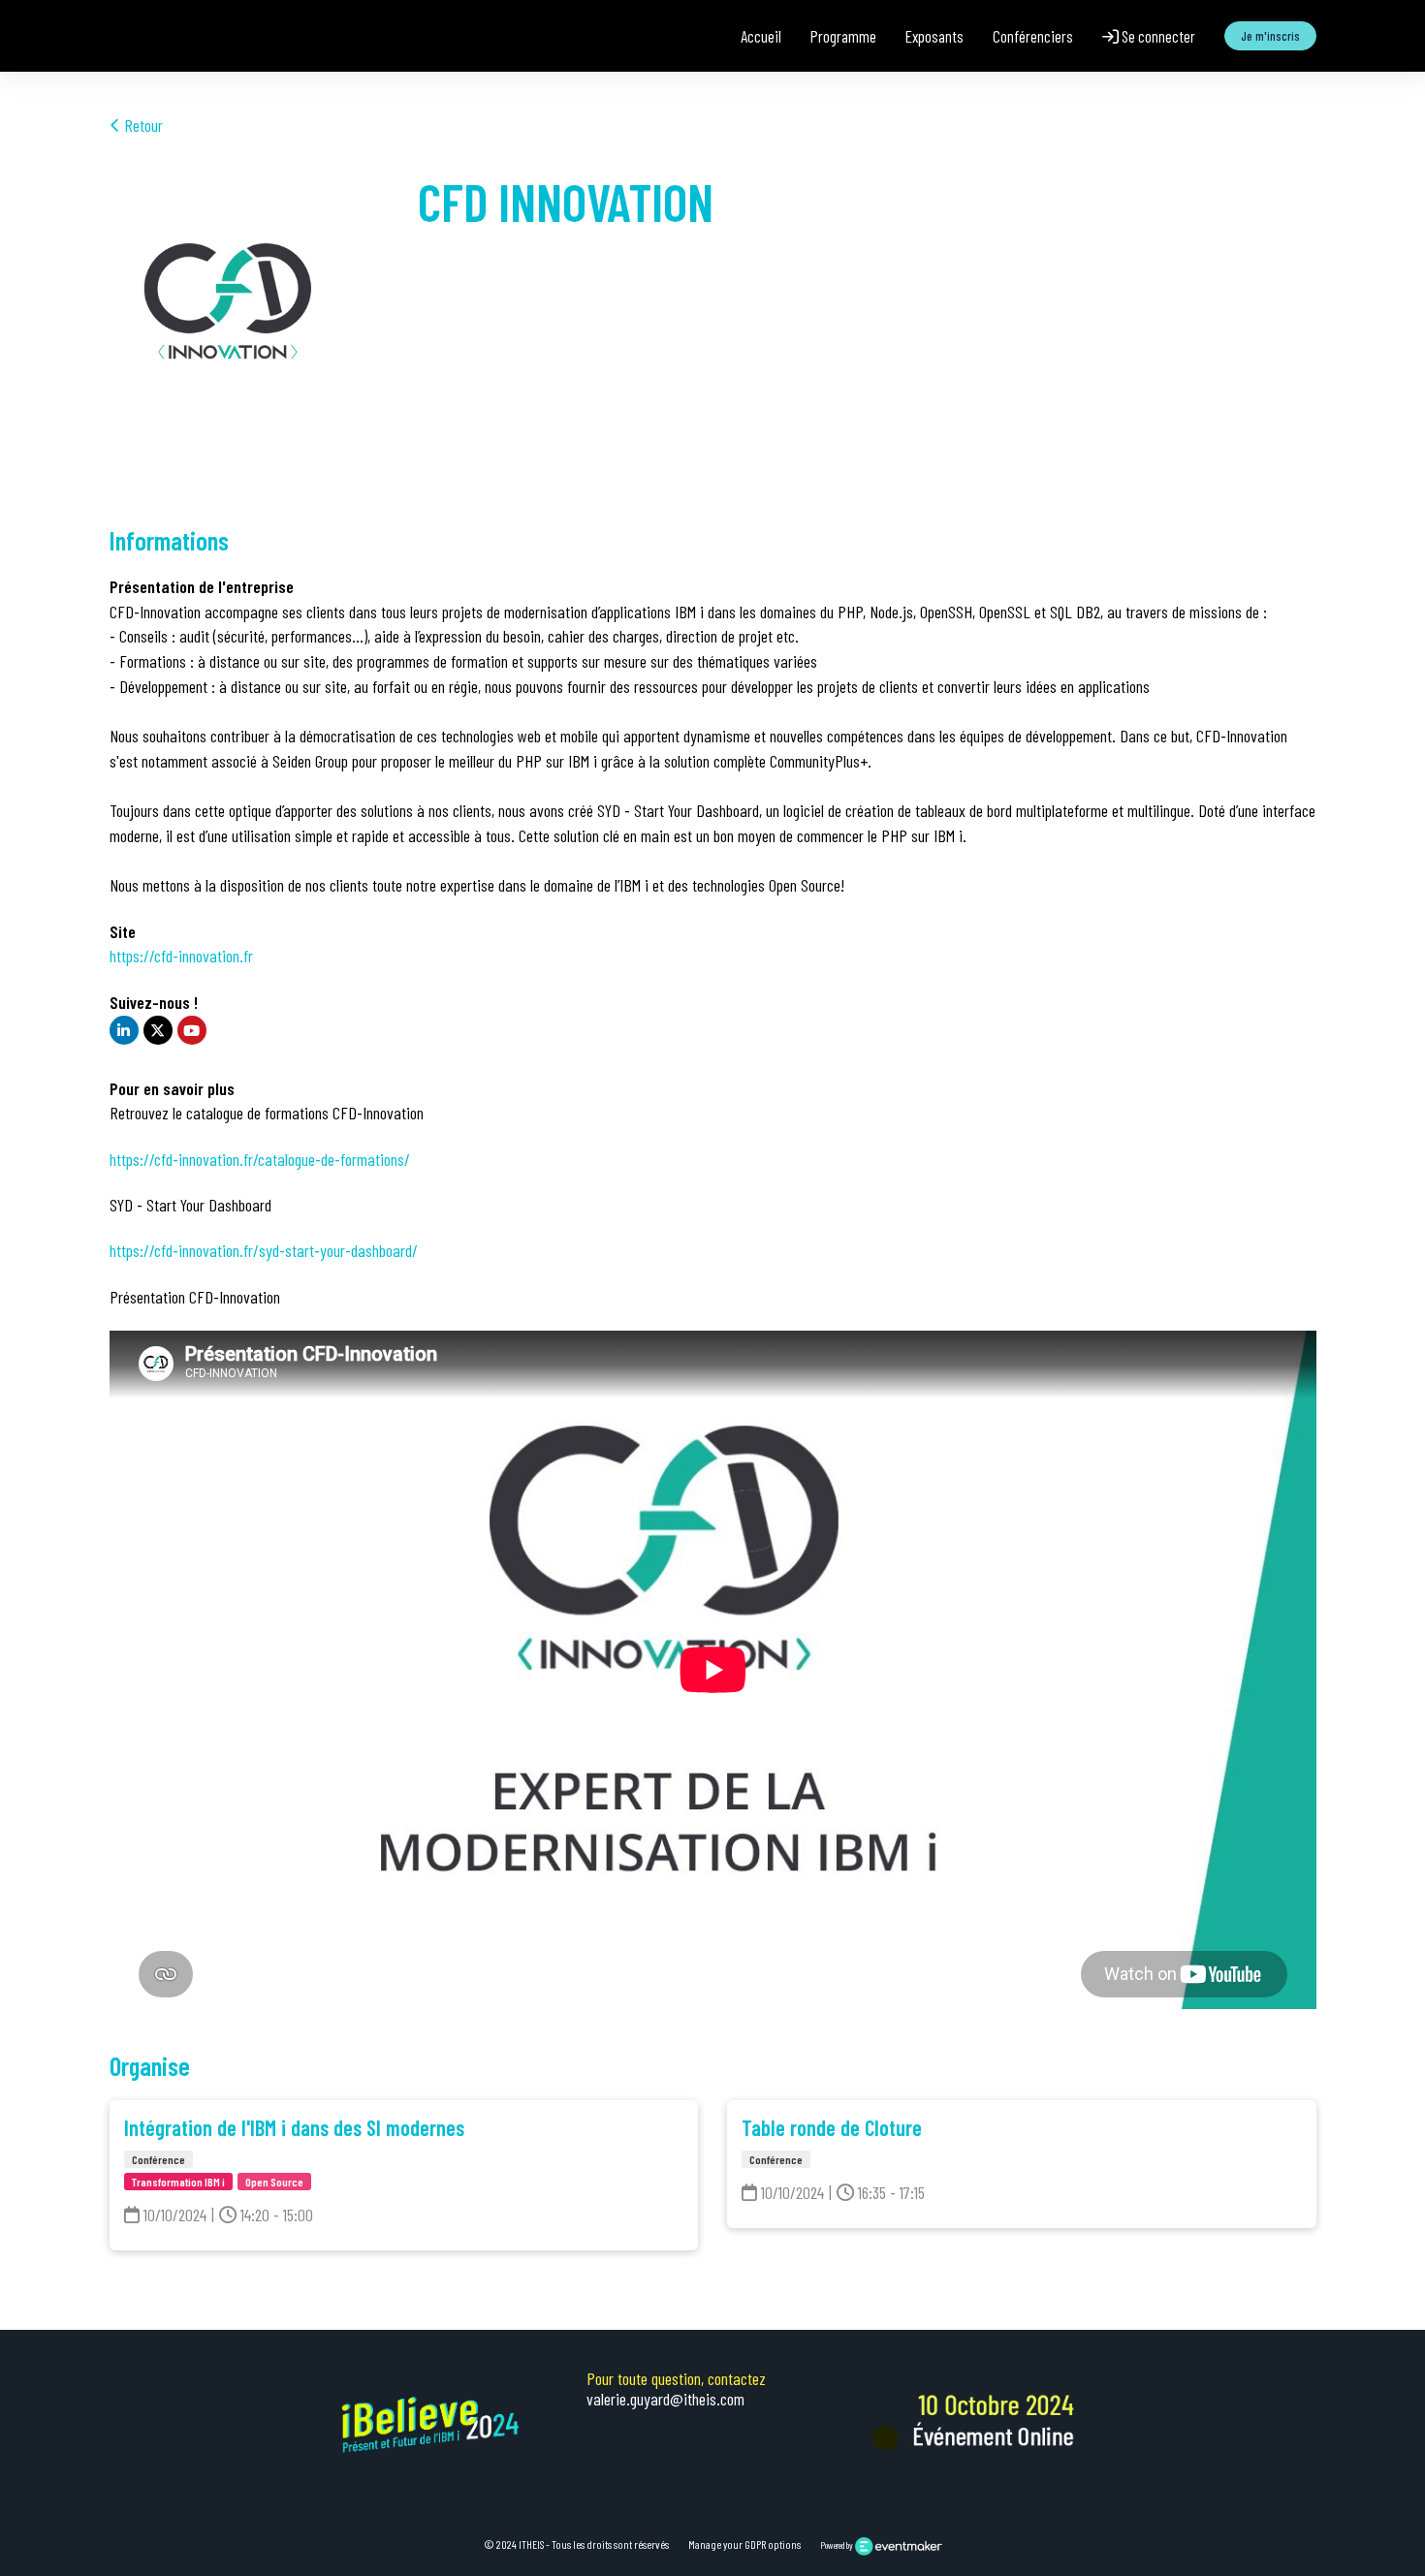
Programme (843, 36)
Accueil (761, 36)
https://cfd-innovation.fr (181, 956)
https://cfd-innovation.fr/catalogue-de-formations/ (260, 1159)
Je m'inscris (1270, 36)
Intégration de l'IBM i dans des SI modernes (294, 2127)
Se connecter (1157, 36)
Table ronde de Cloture (832, 2127)
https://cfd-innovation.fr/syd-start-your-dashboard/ (264, 1250)
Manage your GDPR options (744, 2544)
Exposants (934, 36)
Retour (142, 125)
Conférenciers (1033, 36)
